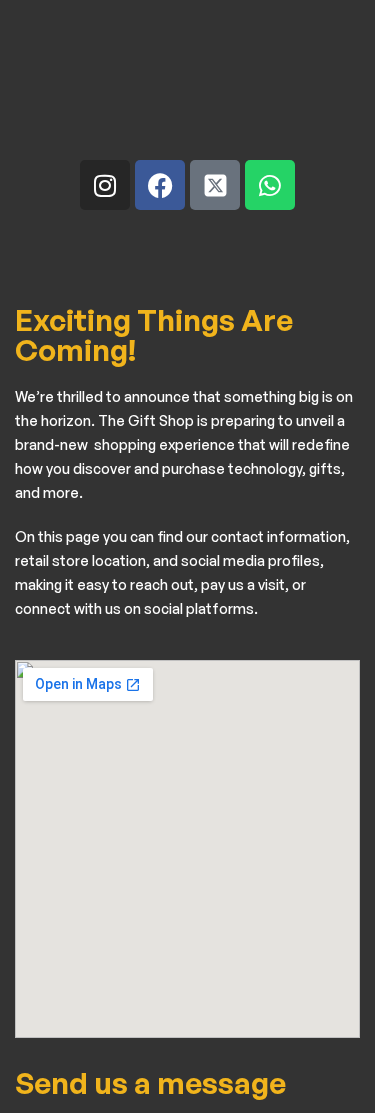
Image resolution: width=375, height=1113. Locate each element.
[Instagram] (105, 185)
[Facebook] (160, 185)
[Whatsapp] (270, 185)
